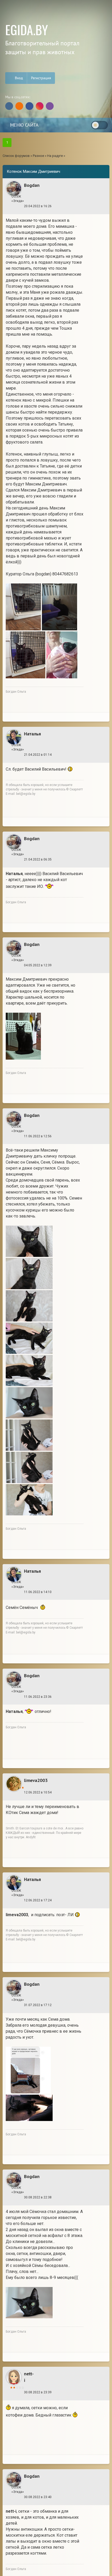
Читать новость (56, 1356)
